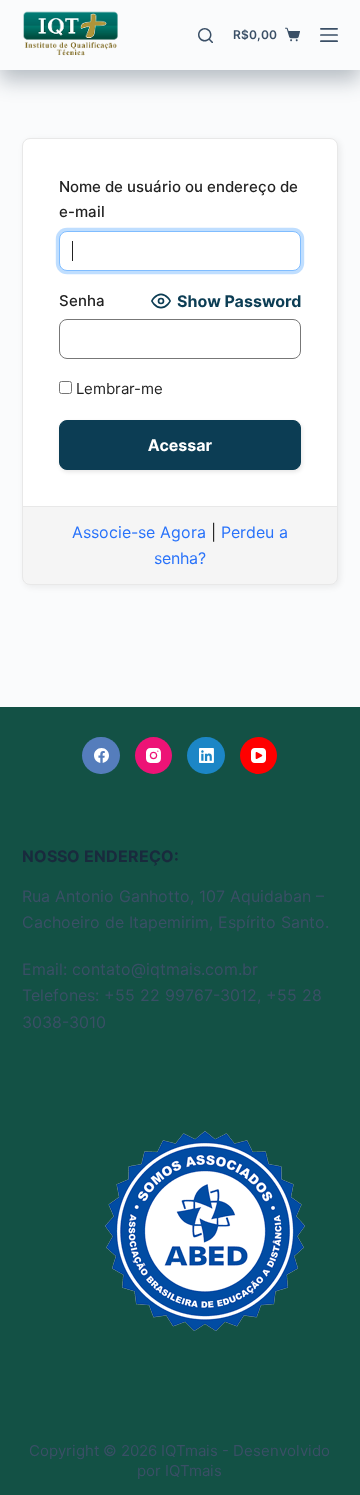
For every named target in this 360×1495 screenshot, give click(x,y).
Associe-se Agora (139, 532)
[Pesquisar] (205, 35)
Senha (82, 300)
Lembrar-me (117, 388)
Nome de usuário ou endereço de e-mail (178, 199)
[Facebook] (101, 756)
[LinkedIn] (206, 756)
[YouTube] (259, 756)
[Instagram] (154, 756)
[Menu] (329, 35)
